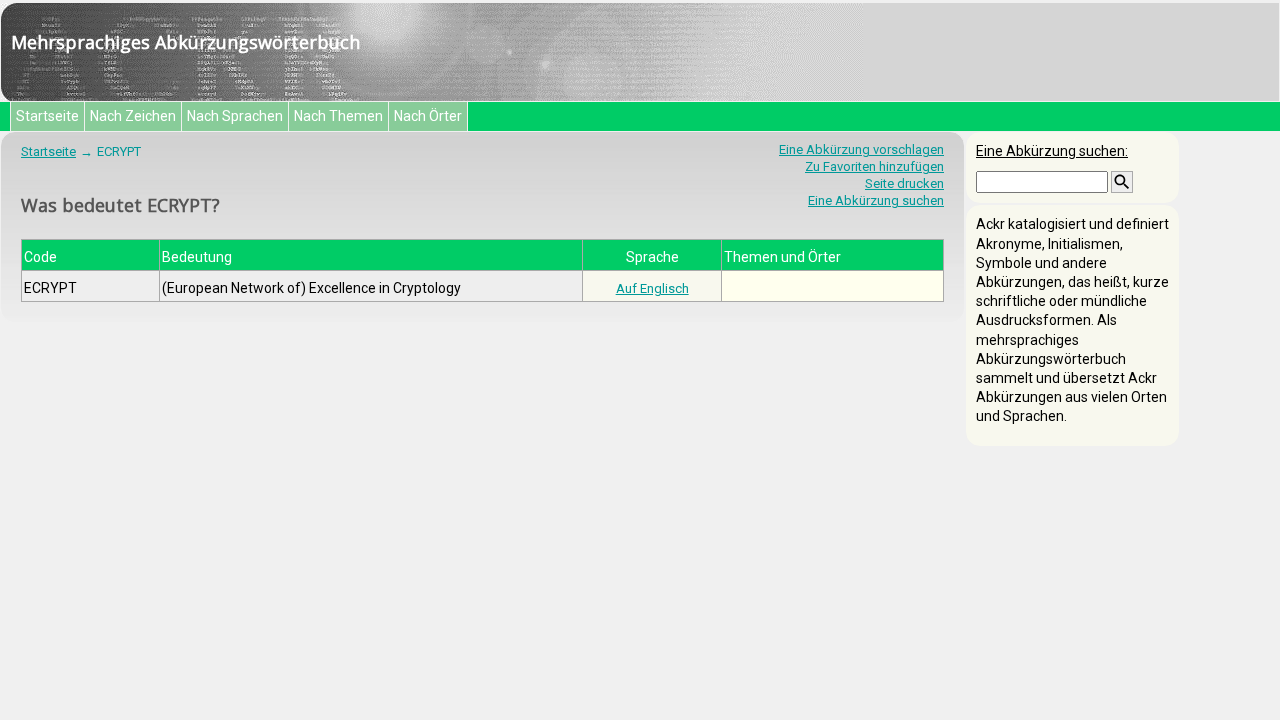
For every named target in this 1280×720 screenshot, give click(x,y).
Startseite (47, 116)
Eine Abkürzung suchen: (1052, 151)
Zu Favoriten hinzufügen (874, 166)
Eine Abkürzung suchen (876, 200)
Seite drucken (904, 183)
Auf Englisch (652, 288)
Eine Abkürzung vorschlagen (861, 149)
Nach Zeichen (133, 116)
